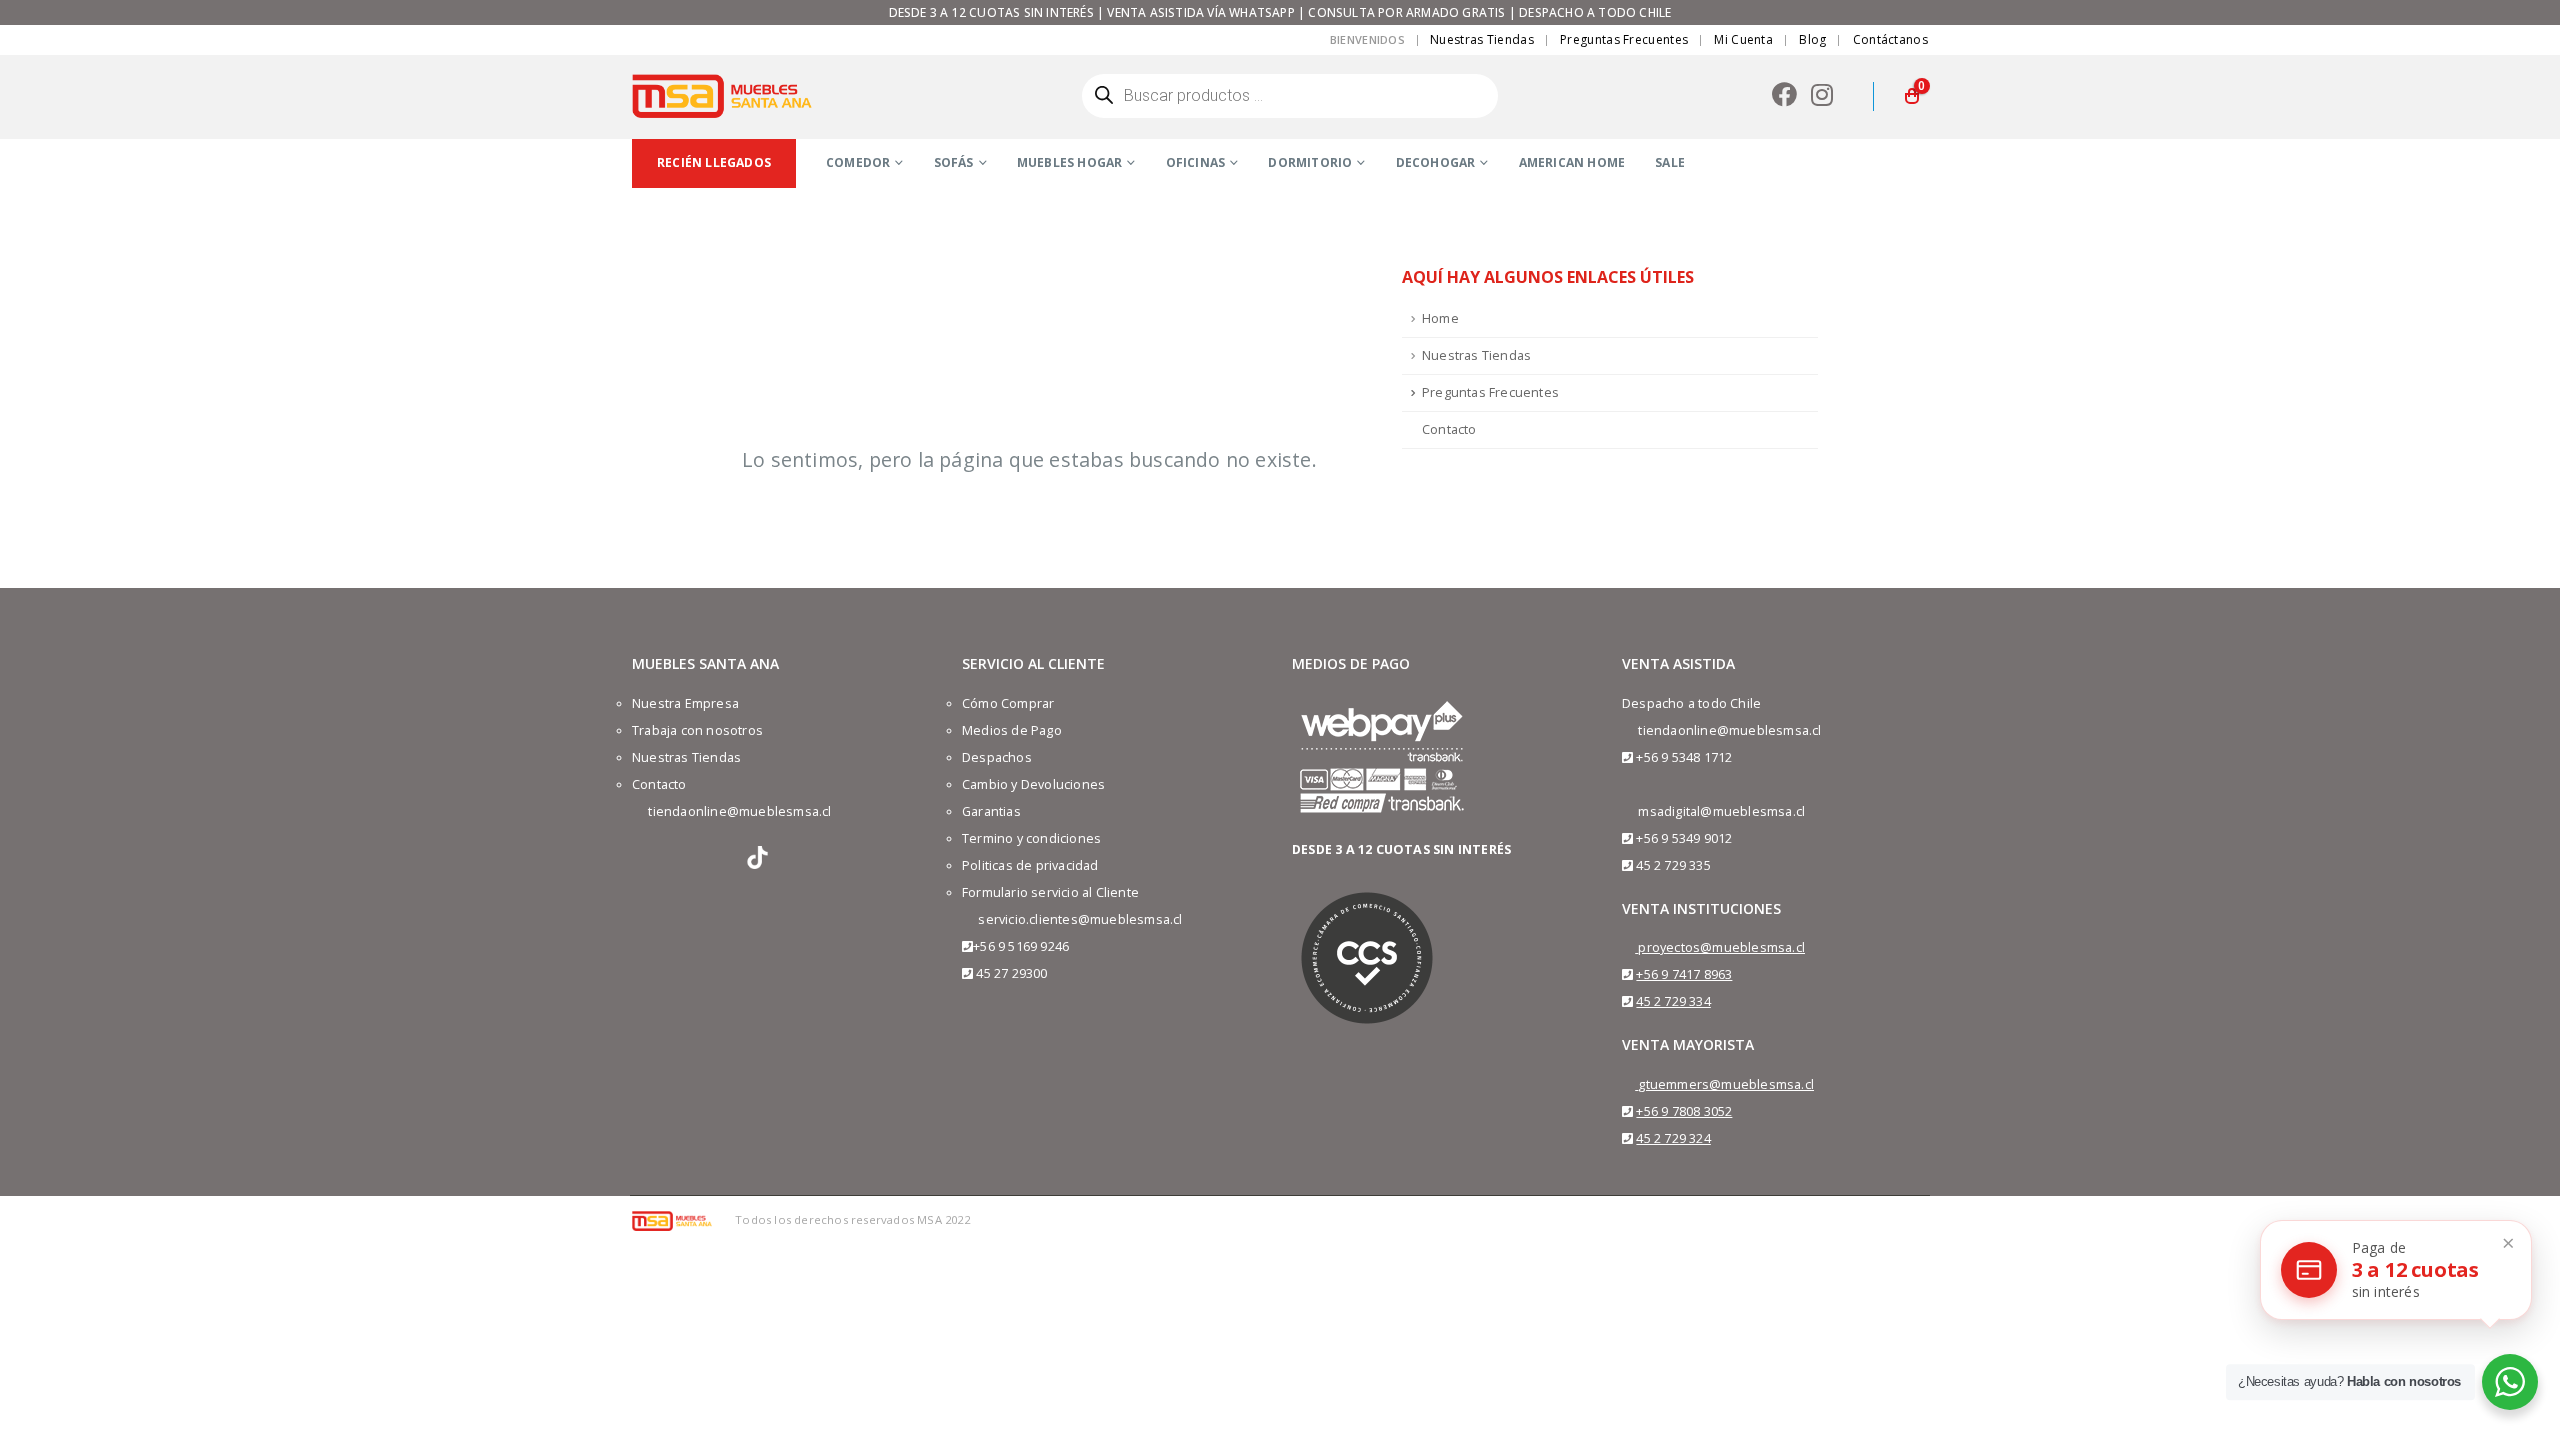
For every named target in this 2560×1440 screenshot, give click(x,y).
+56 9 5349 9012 (1684, 838)
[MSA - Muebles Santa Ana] (722, 96)
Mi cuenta (1743, 39)
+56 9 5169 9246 (1021, 946)
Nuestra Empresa (685, 703)
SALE (1670, 162)
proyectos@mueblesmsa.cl (1721, 947)
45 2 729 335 (1673, 865)
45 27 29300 (1011, 973)
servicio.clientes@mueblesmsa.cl (1080, 919)
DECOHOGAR (1436, 162)
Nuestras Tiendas (1482, 39)
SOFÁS (954, 162)
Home (1440, 318)
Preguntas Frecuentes (1624, 39)
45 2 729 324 (1673, 1138)
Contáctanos (1890, 39)
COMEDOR (858, 162)
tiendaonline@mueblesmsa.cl (739, 811)
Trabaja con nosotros (697, 730)
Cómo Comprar (1008, 703)
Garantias (991, 811)
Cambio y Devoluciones (1033, 784)
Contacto (1449, 429)
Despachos (997, 757)
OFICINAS (1196, 162)
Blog (1812, 39)
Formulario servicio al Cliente (1050, 892)
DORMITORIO (1310, 162)
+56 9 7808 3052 (1684, 1111)
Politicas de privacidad (1030, 865)
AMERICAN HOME (1572, 162)
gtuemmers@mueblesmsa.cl (1726, 1084)
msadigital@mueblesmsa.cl (1721, 811)
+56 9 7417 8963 (1684, 974)
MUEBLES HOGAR (1070, 162)
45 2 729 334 (1673, 1001)
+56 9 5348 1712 (1684, 757)
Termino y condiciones (1031, 838)
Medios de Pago (1012, 730)
